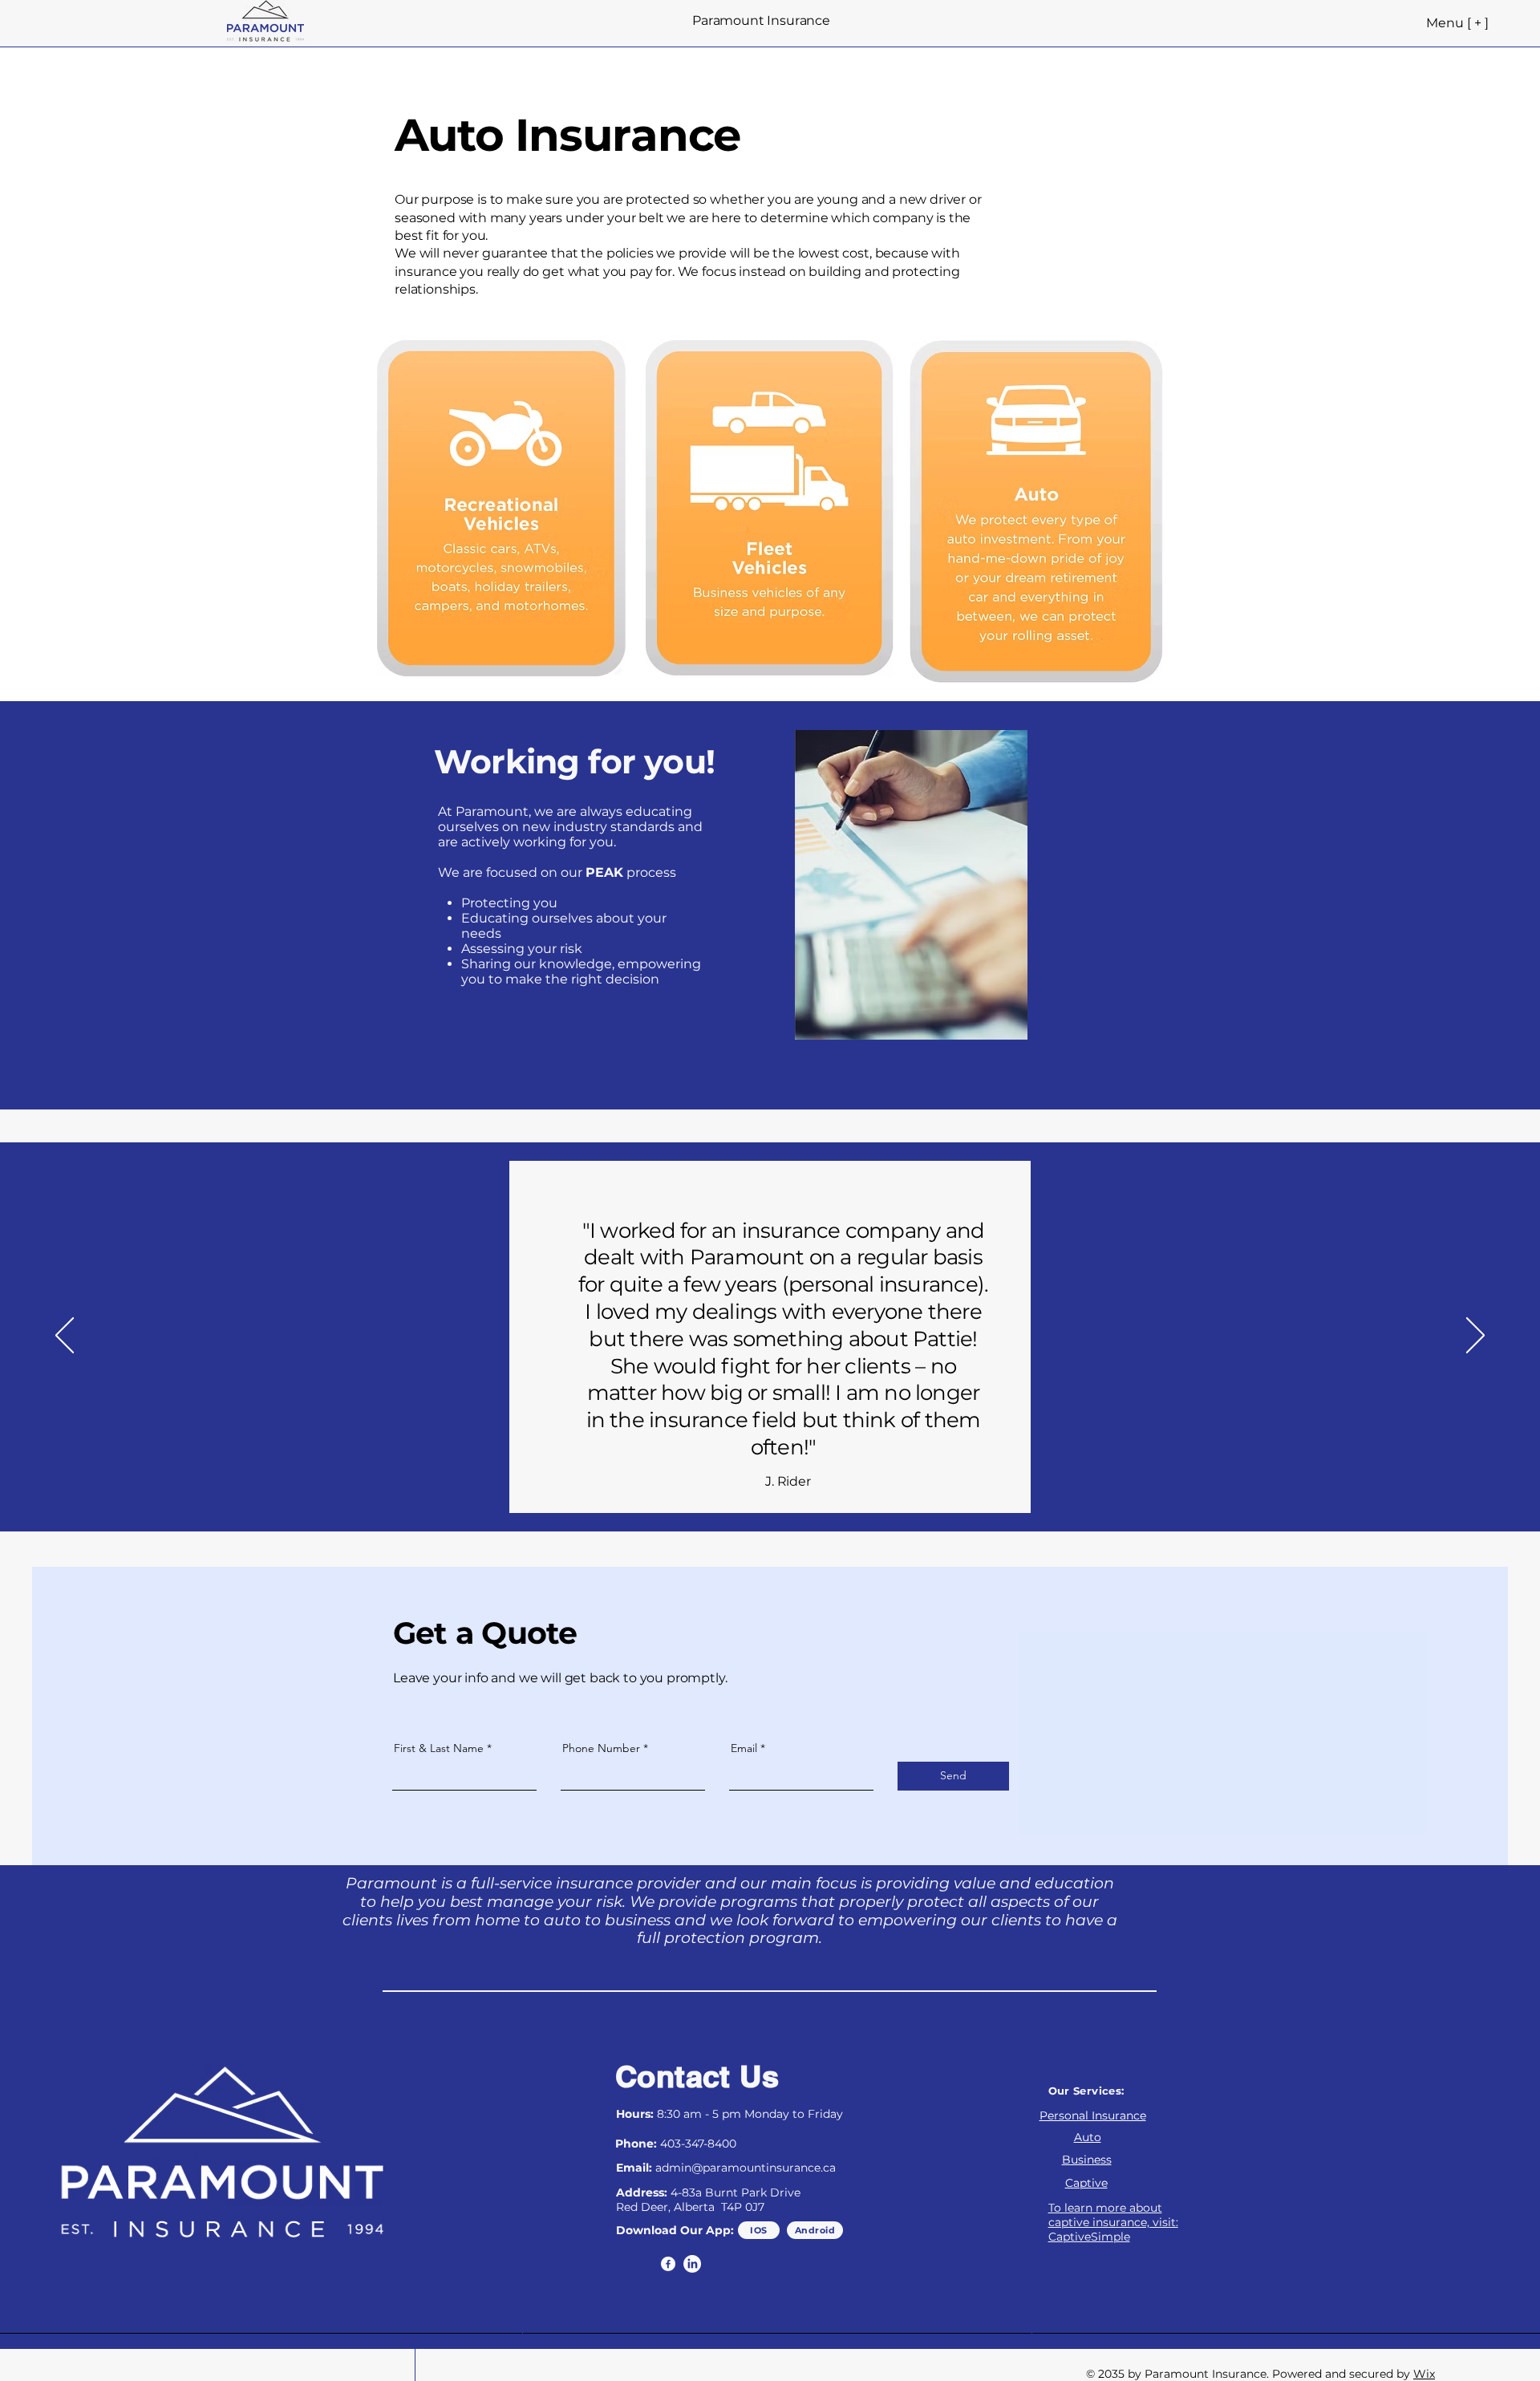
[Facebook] (668, 2264)
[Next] (1475, 1337)
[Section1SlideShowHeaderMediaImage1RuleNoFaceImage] (759, 1491)
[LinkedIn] (692, 2264)
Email (744, 1748)
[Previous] (65, 1337)
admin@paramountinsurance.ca (746, 2168)
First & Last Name (439, 1748)
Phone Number (601, 1748)
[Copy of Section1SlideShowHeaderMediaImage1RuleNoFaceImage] (779, 1491)
